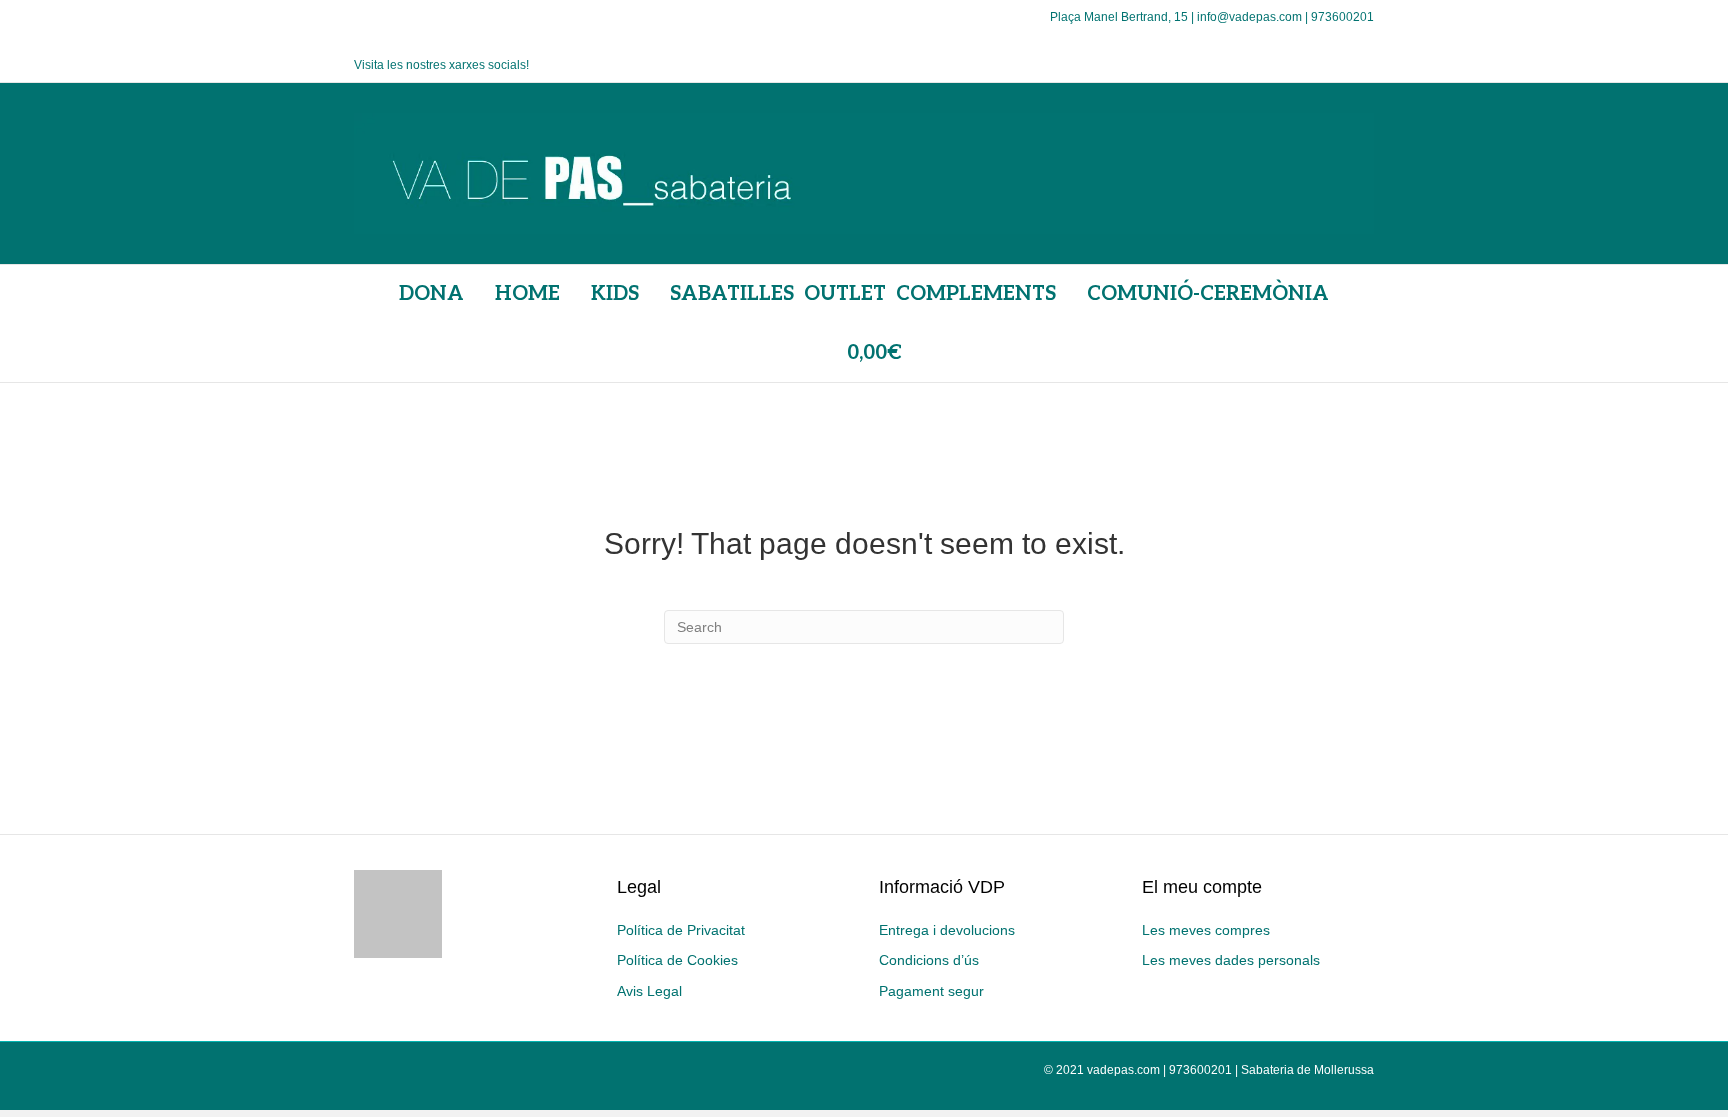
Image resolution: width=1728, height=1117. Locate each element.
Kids (615, 294)
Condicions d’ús (929, 960)
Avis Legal (649, 991)
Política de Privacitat (681, 930)
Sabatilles (732, 294)
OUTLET (845, 294)
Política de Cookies (677, 960)
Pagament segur (931, 991)
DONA (431, 294)
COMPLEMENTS (976, 294)
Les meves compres (1206, 930)
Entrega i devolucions (947, 930)
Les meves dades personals (1231, 960)
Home (527, 294)
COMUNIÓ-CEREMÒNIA (1208, 294)
